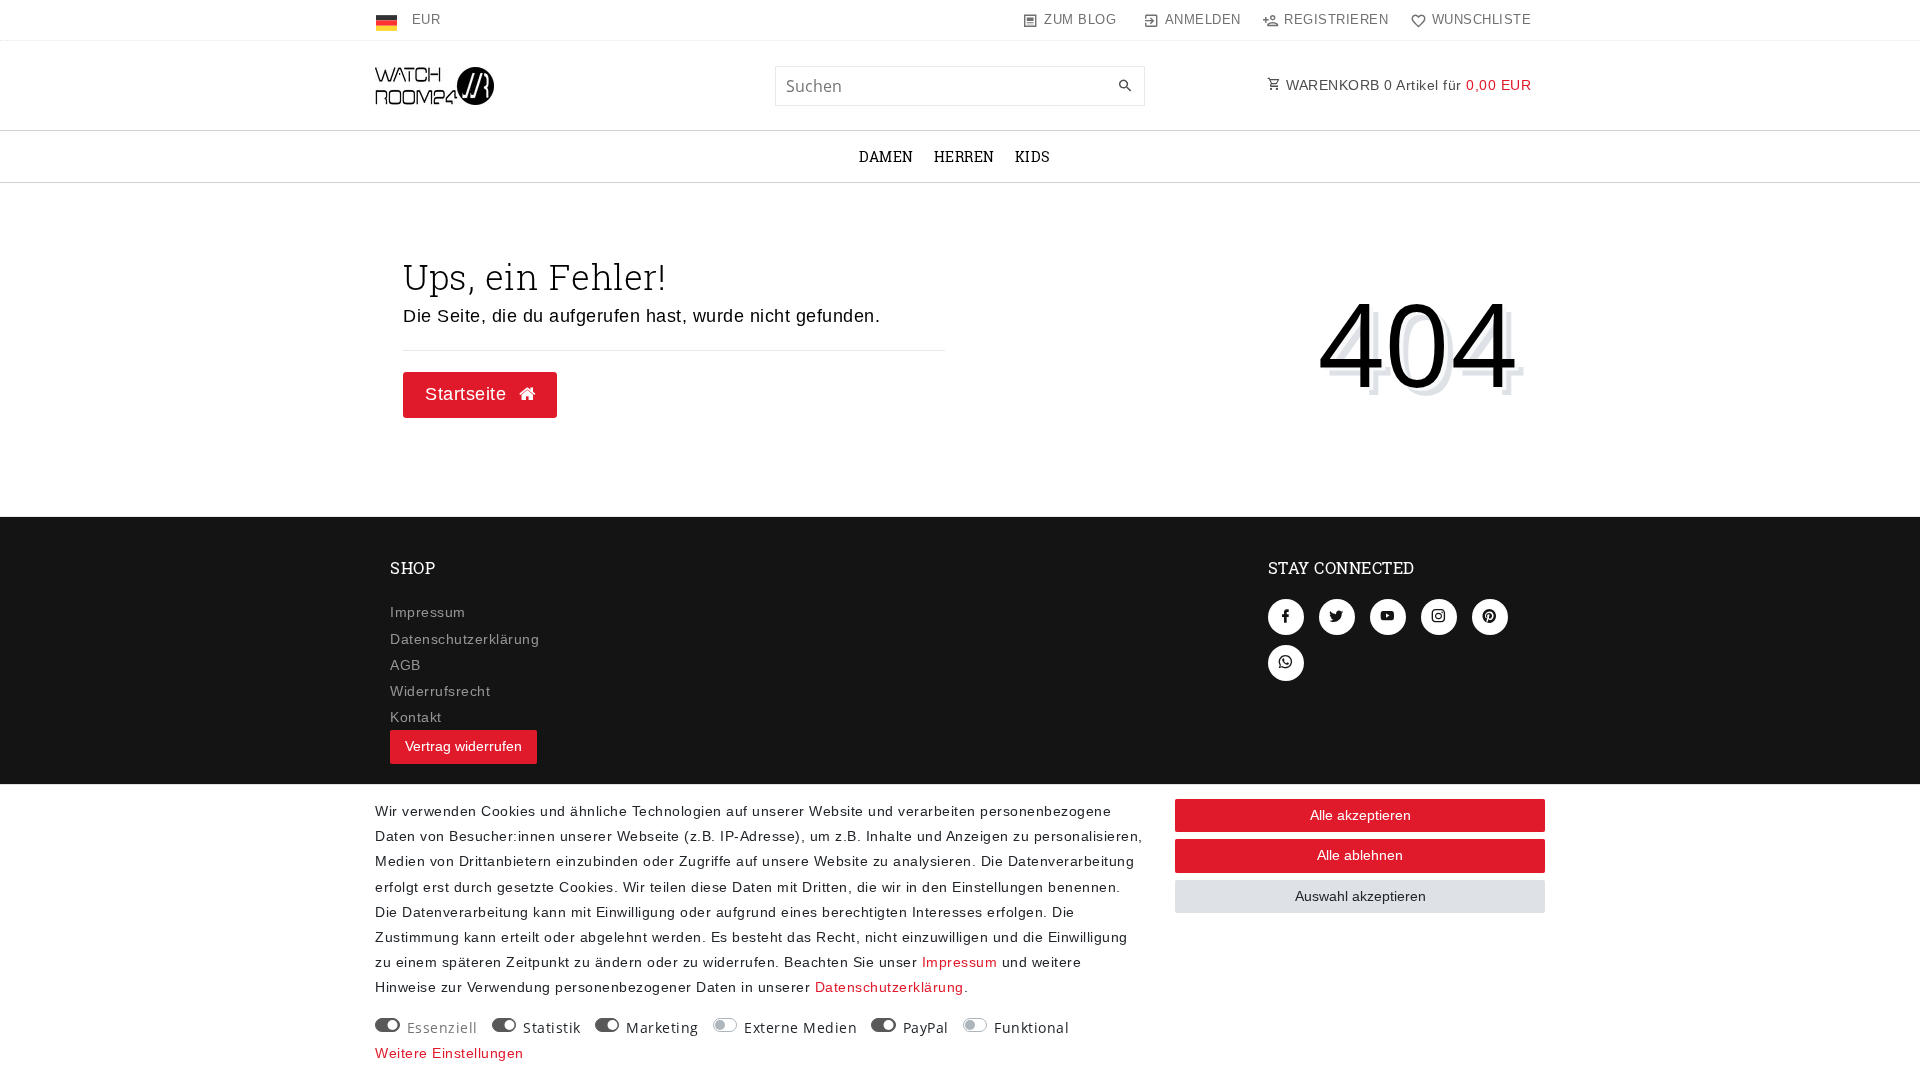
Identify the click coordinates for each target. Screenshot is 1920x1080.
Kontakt (416, 717)
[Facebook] (1286, 617)
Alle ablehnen (1360, 855)
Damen (886, 156)
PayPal (926, 1027)
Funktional (1031, 1027)
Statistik (552, 1027)
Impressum (428, 612)
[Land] (388, 20)
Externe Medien (800, 1027)
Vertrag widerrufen (463, 746)
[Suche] (1125, 87)
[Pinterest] (1490, 617)
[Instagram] (1439, 617)
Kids (1033, 156)
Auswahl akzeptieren (1360, 896)
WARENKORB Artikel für (1407, 85)
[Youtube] (1388, 617)
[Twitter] (1337, 617)
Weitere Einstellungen (449, 1053)
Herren (964, 156)
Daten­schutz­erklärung (464, 639)
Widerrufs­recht (440, 691)
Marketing (662, 1027)
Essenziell (442, 1027)
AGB (405, 665)
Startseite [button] (468, 394)
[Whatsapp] (1286, 663)
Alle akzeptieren (1360, 815)
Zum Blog (1080, 19)
